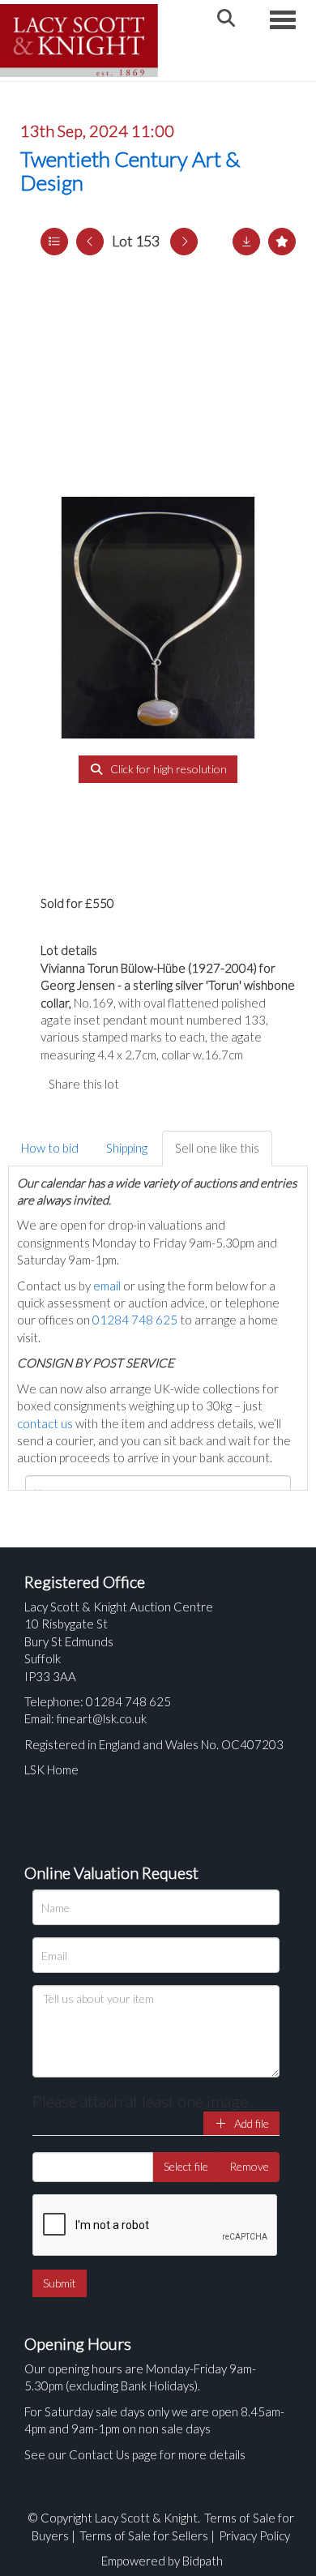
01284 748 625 (135, 1320)
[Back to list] (54, 242)
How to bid (50, 1148)
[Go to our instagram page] (211, 1084)
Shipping (127, 1148)
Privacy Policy (254, 2535)
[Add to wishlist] (282, 242)
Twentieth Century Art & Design (130, 171)
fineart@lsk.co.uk (102, 1718)
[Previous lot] (90, 242)
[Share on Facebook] (145, 1084)
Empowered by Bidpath (162, 2561)
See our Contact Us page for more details (135, 2454)
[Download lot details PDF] (246, 242)
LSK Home (51, 1769)
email (107, 1286)
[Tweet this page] (178, 1084)
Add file (250, 2123)
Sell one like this (217, 1148)
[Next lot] (184, 242)
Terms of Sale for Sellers (144, 2535)
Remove (249, 2166)
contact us (45, 1423)
